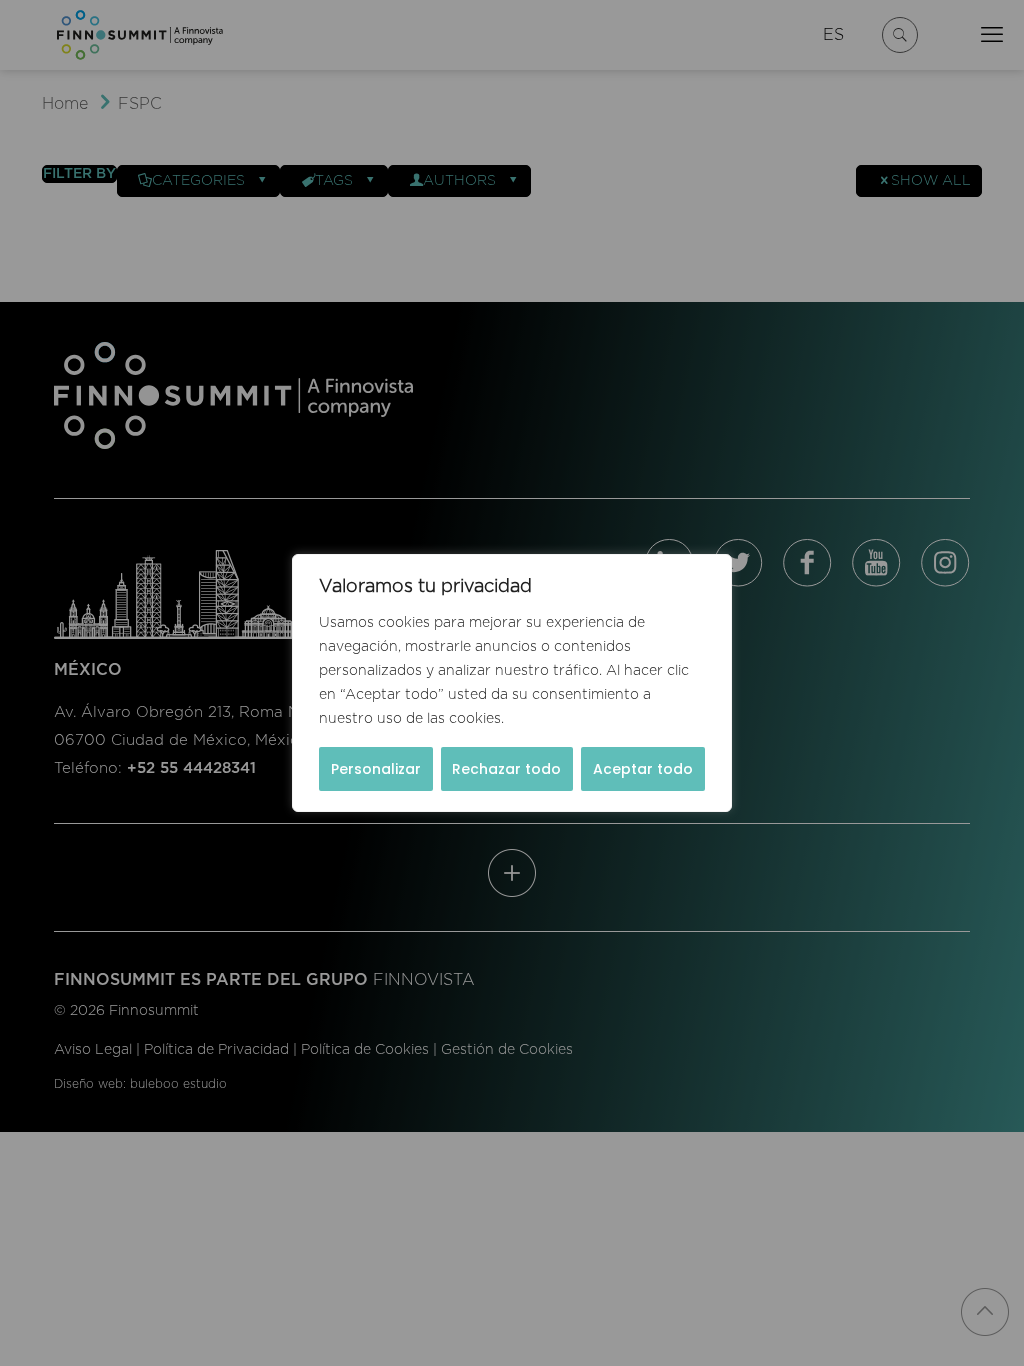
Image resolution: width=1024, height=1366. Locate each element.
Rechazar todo (506, 769)
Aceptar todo (643, 769)
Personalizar (376, 769)
